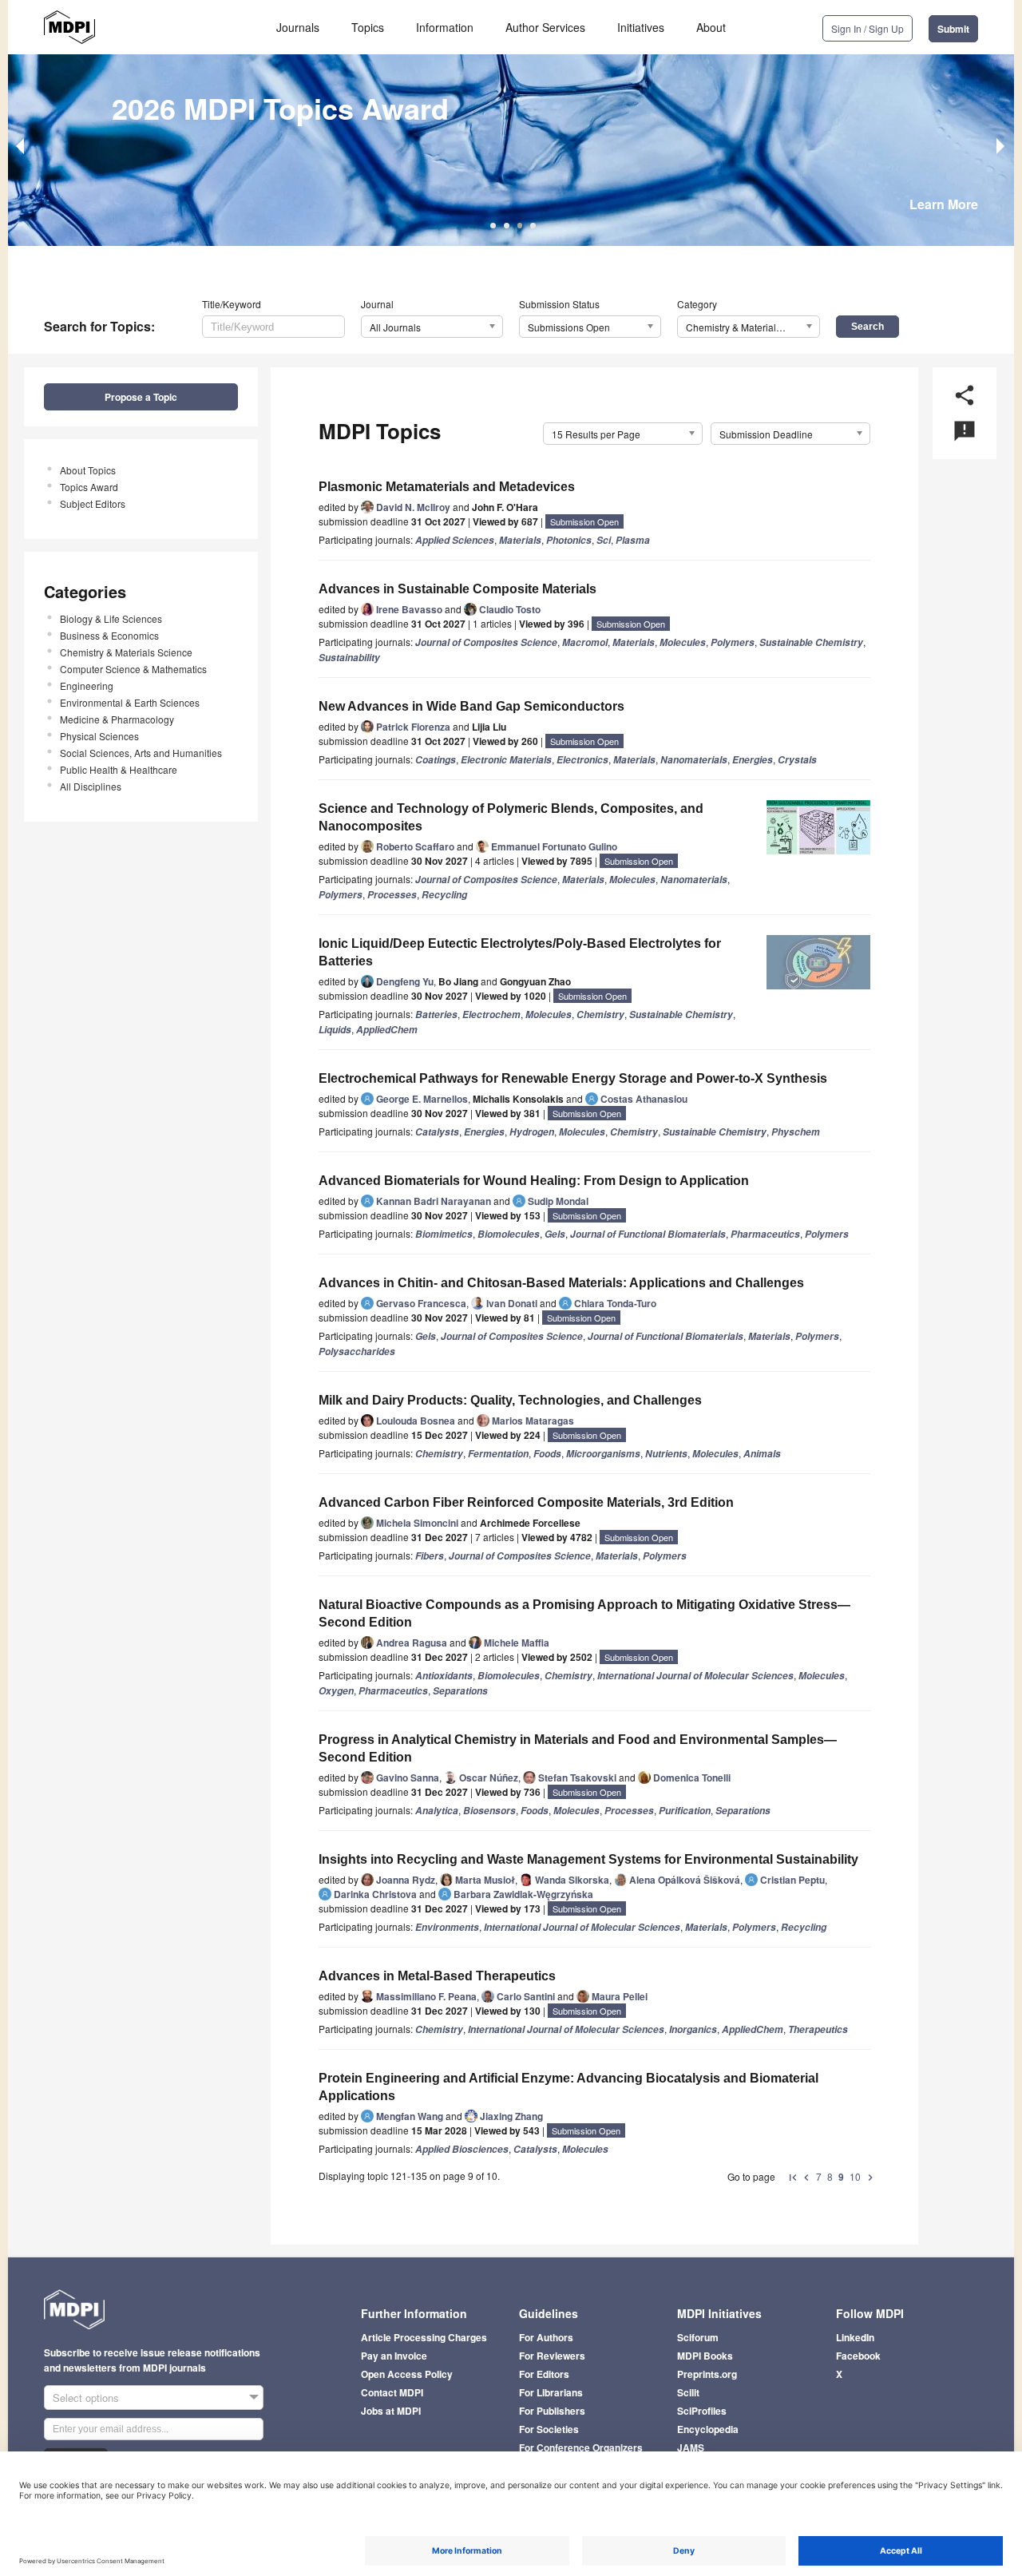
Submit (953, 29)
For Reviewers (552, 2356)
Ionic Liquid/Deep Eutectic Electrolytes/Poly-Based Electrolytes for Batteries (520, 952)
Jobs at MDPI (391, 2411)
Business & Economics (109, 635)
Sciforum (698, 2337)
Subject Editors (93, 503)
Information (445, 27)
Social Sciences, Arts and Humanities (141, 753)
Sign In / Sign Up (868, 28)
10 (855, 2176)
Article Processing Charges (424, 2337)
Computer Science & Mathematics (133, 669)
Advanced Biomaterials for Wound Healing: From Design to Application (534, 1181)
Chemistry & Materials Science (126, 652)
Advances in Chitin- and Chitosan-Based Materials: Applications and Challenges (561, 1283)
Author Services (545, 27)
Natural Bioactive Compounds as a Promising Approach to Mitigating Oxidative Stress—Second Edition (584, 1613)
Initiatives (641, 27)
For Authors (546, 2337)
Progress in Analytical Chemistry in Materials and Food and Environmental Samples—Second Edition (578, 1748)
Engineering (87, 686)
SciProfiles (702, 2411)
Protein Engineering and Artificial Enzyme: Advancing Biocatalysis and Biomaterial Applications (568, 2087)
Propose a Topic (141, 397)
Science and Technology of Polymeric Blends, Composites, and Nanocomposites (511, 817)
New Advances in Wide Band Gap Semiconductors (471, 706)
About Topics (88, 470)
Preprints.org (707, 2374)
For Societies (549, 2429)
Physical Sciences (99, 736)
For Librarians (551, 2392)
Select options (86, 2398)
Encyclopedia (708, 2429)
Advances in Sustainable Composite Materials (458, 589)
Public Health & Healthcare (119, 769)
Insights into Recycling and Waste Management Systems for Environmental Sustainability (588, 1859)
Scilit (688, 2392)
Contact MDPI (392, 2392)
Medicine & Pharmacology (117, 719)
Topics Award (89, 487)
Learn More (944, 204)
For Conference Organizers (581, 2447)
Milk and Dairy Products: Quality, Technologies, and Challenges (510, 1400)
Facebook (858, 2356)
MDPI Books (705, 2356)
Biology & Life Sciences (111, 618)
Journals (298, 27)
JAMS (691, 2447)
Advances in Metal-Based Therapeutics (437, 1976)
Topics (368, 27)
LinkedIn (855, 2337)
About (711, 27)
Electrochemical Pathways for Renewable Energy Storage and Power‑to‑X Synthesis (573, 1078)
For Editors (544, 2374)
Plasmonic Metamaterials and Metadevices (447, 487)
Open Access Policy (407, 2374)
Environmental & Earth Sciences (130, 702)
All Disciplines (91, 786)
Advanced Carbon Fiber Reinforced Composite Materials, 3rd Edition (526, 1502)
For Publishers (552, 2411)
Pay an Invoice (394, 2356)
